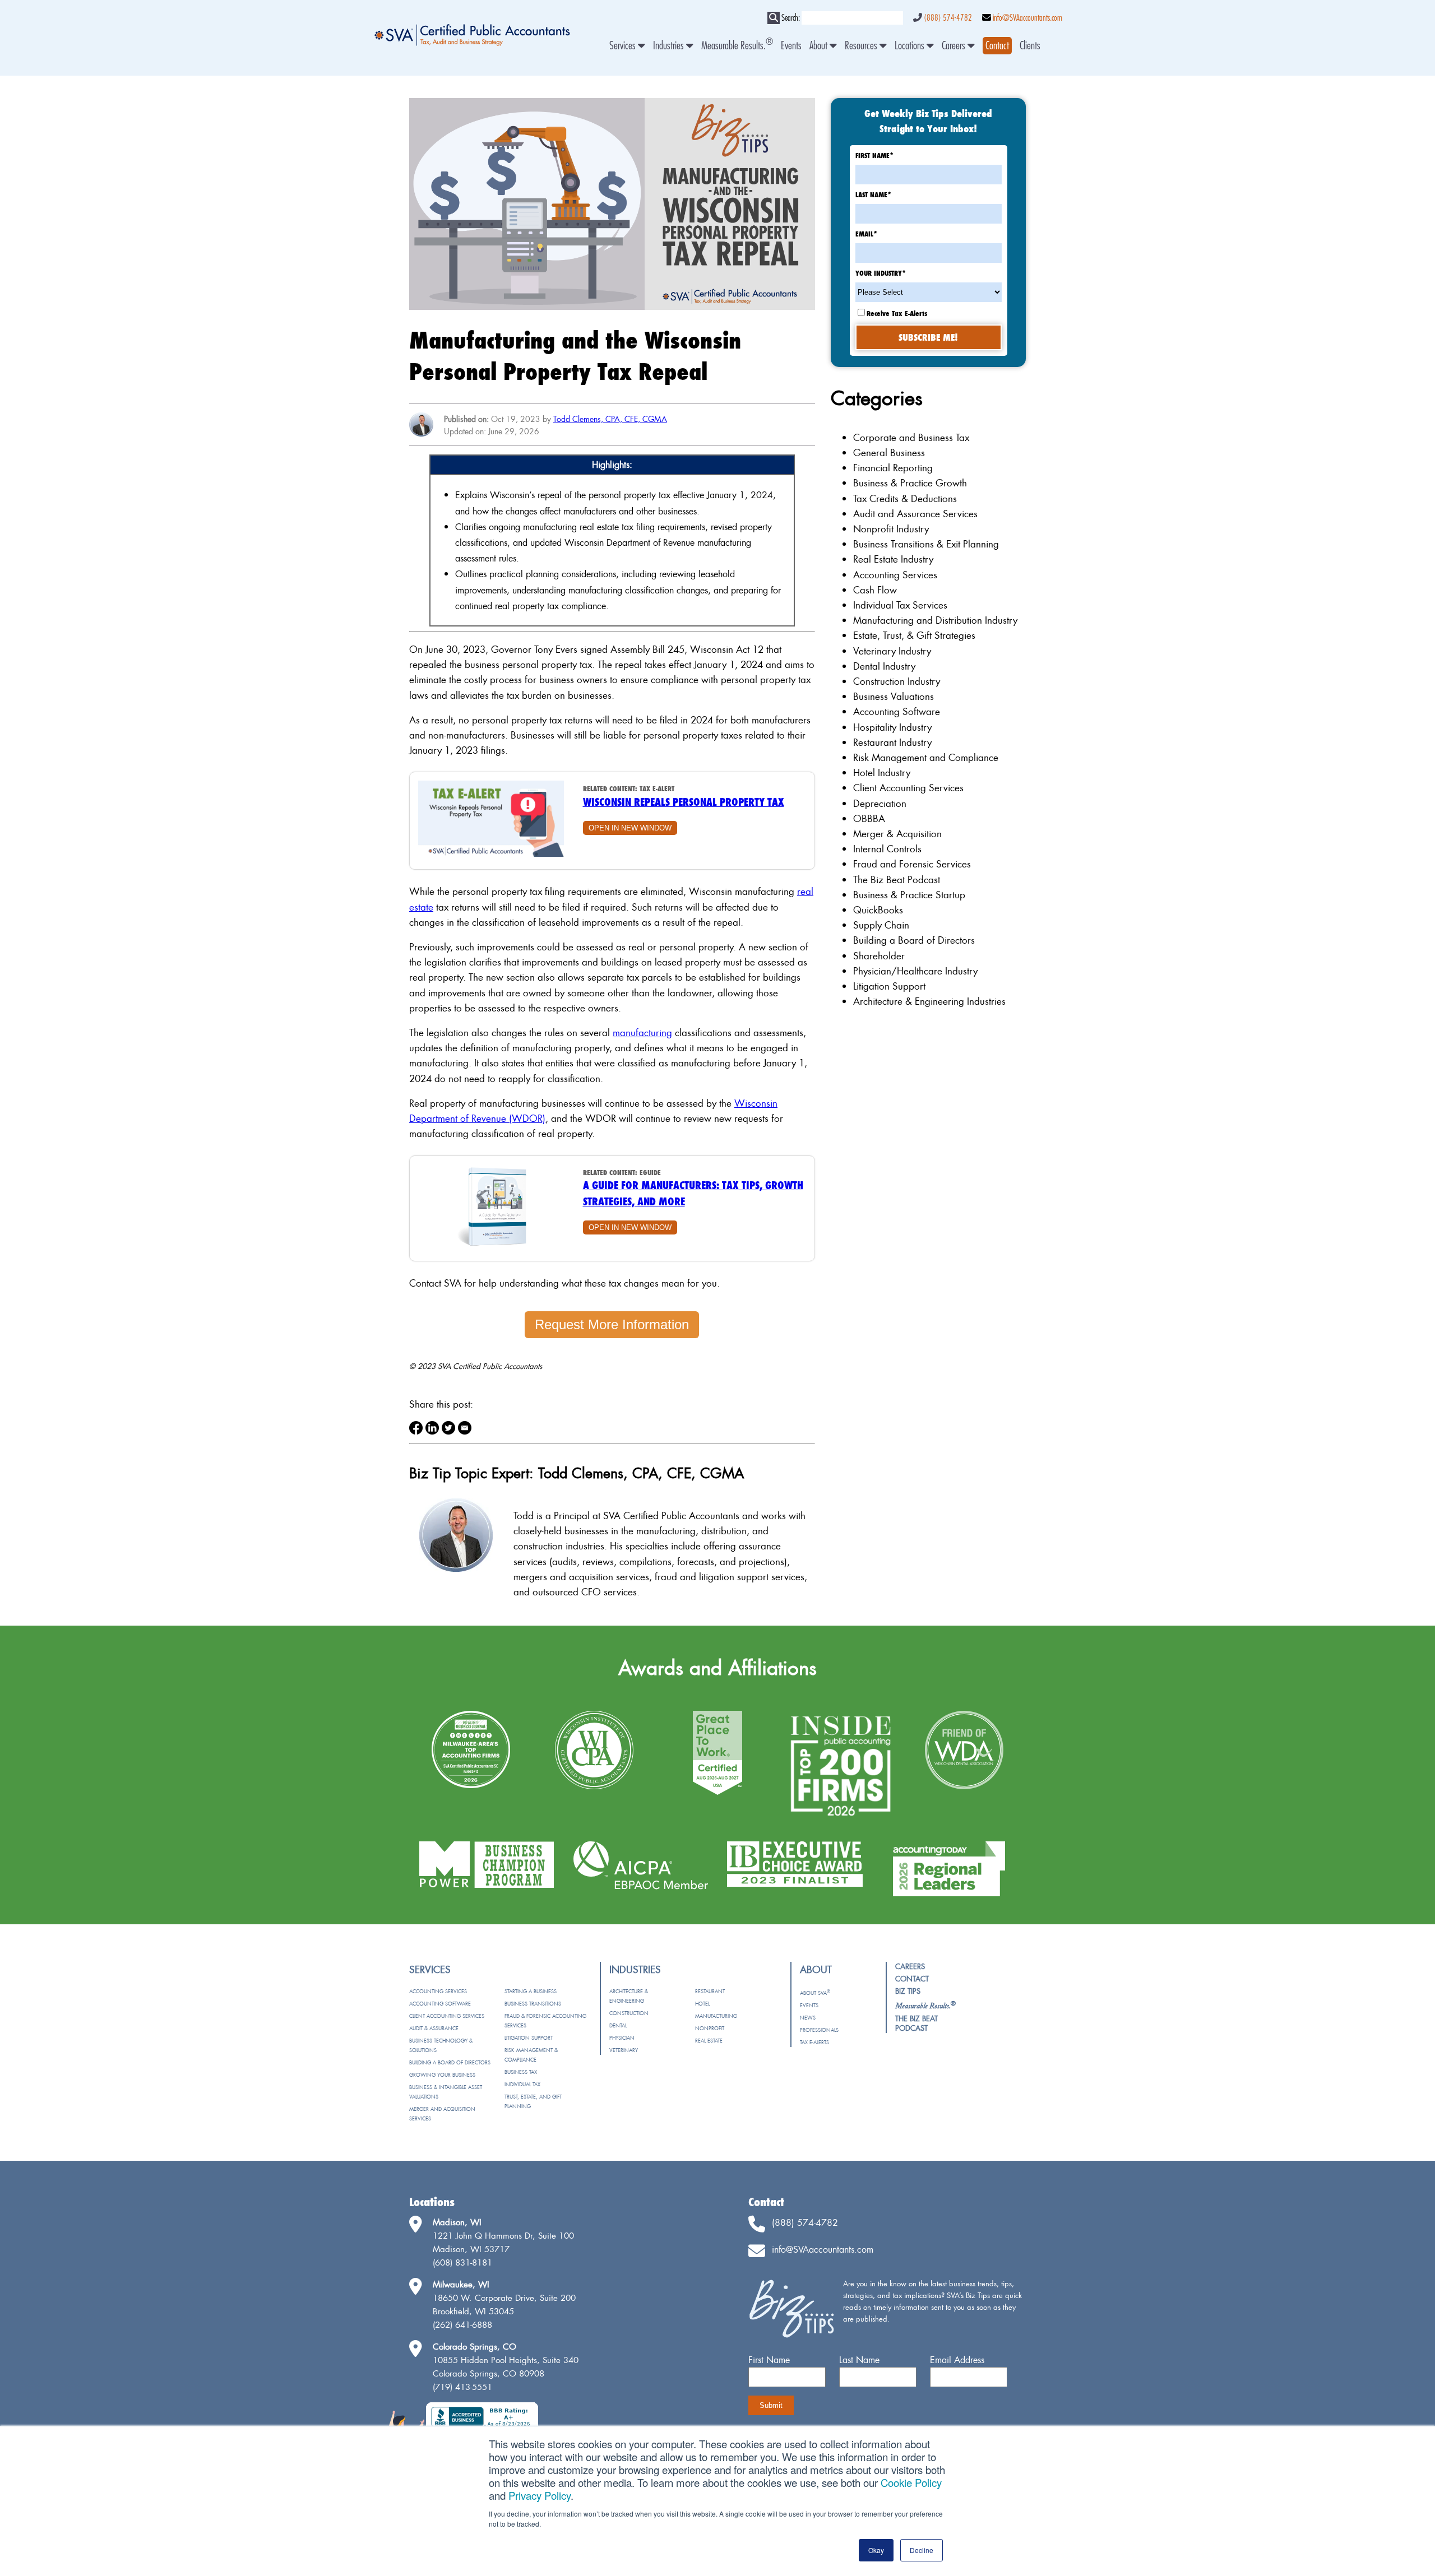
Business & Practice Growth (910, 483)
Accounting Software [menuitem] (440, 2004)
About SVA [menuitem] (815, 1993)
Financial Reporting (893, 468)
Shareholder (879, 956)
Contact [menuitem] (912, 1979)
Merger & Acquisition (897, 834)
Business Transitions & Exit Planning (926, 544)
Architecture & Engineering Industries (929, 1001)
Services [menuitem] (624, 46)
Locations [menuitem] (911, 46)
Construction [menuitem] (629, 2013)
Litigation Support (889, 986)
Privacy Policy (540, 2495)
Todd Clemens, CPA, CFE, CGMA (610, 419)
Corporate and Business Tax (911, 437)
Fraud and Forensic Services (912, 864)
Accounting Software (897, 711)
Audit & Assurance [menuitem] (434, 2028)
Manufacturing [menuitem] (716, 2016)
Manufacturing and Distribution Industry (935, 620)
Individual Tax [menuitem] (522, 2084)
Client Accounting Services (908, 788)
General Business (889, 452)
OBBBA (869, 818)
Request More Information (612, 1324)
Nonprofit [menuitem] (710, 2028)
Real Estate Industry (893, 559)
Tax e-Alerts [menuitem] (814, 2042)
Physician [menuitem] (622, 2038)
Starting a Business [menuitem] (531, 1991)
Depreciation (880, 803)
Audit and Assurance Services (915, 514)
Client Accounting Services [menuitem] (447, 2016)
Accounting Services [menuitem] (438, 1991)
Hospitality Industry (892, 727)
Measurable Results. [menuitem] (737, 46)
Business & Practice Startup (909, 895)
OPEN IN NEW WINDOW (630, 828)
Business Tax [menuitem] (521, 2072)
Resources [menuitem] (862, 46)
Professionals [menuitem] (819, 2030)
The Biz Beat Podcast (897, 879)
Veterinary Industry (892, 651)
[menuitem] (997, 46)
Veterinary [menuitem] (624, 2050)
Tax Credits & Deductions (905, 498)
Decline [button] (922, 2550)
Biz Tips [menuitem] (908, 1991)
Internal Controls (887, 849)
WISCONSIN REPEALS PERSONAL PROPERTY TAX (684, 802)
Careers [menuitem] (955, 46)
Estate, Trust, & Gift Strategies (914, 635)
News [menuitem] (808, 2018)
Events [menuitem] (791, 46)
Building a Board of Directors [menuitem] (450, 2062)
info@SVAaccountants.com (1027, 18)
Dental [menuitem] (618, 2025)
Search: (791, 18)
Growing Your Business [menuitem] (442, 2075)
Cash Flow (875, 590)
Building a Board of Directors (914, 940)
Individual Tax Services (900, 605)
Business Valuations (894, 696)
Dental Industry (884, 666)
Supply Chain (881, 925)
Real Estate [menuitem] (709, 2041)
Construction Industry (897, 681)
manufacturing (642, 1032)
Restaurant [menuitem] (710, 1991)
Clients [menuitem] (1030, 46)
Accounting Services (895, 575)
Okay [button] (876, 2550)
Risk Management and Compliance (926, 757)
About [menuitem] (820, 46)
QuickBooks (878, 910)
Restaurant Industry (892, 742)
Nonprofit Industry (891, 529)
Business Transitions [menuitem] (533, 2004)
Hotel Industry (882, 772)
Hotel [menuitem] (702, 2004)
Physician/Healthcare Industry (915, 971)
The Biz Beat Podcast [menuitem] (916, 2023)
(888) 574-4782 (948, 18)
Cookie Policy (911, 2482)
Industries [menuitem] (670, 46)
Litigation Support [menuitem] (529, 2038)
